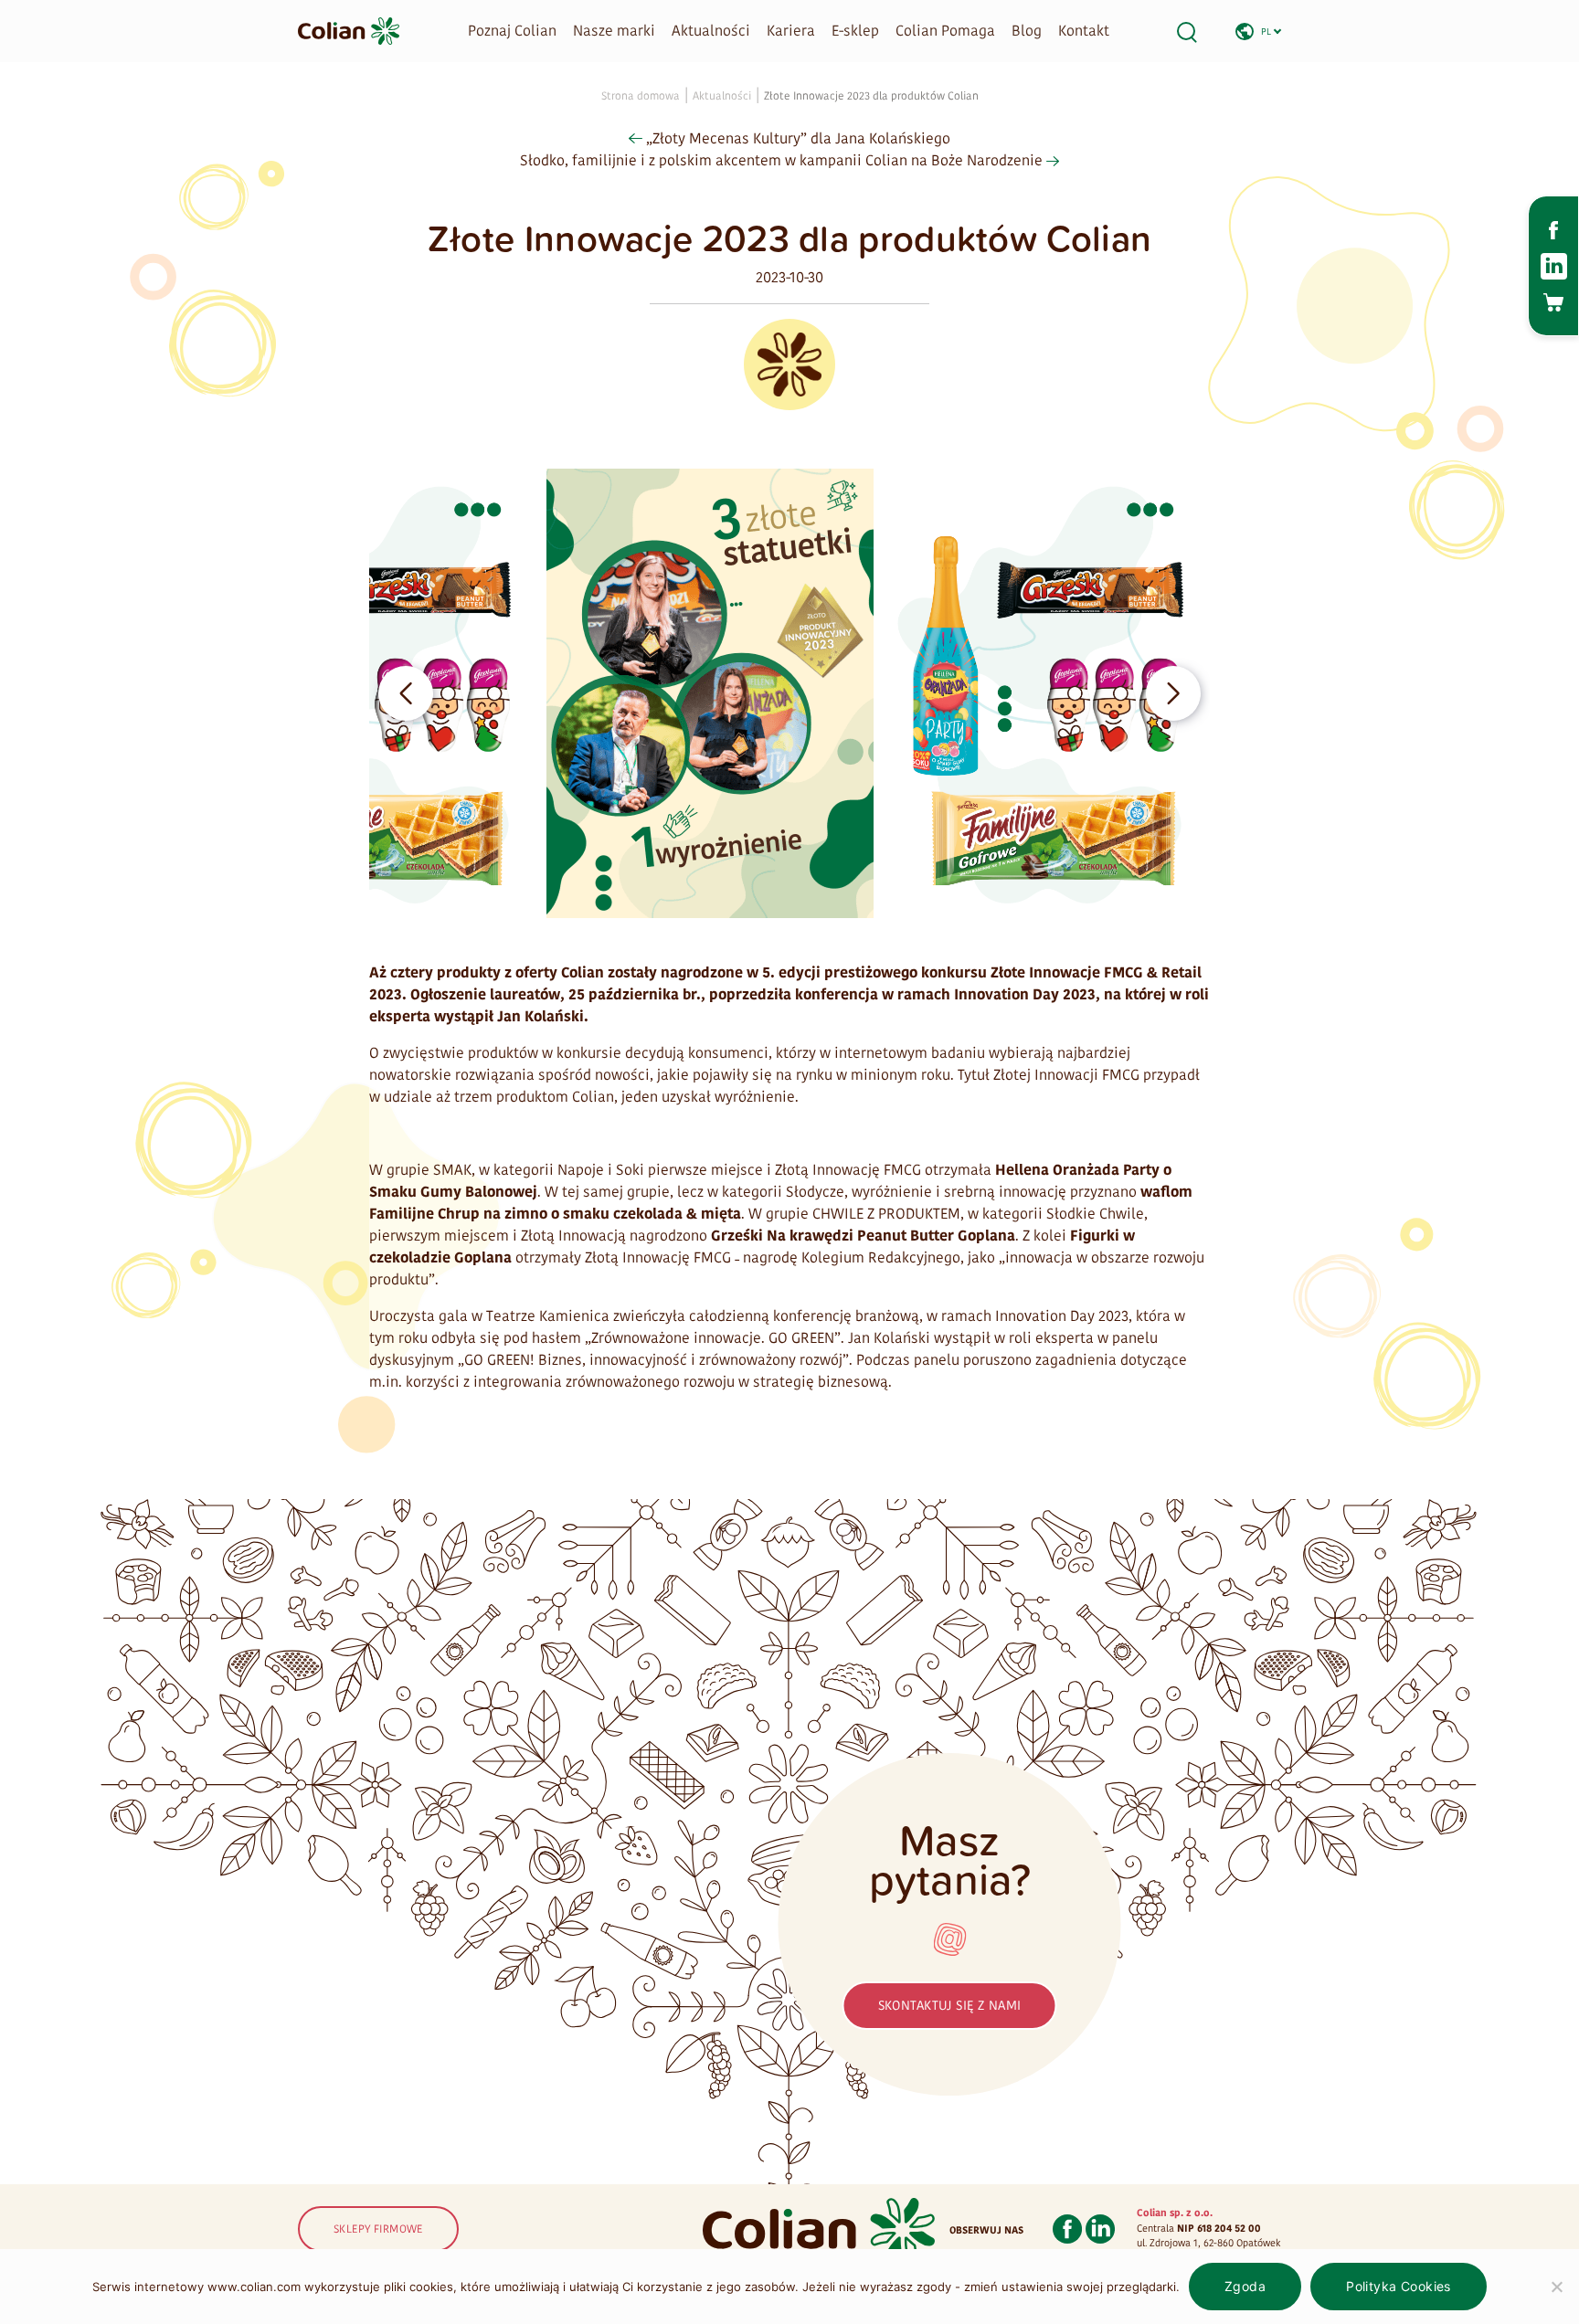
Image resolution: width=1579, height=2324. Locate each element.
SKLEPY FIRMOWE (378, 2229)
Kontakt (1084, 31)
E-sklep (855, 31)
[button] (406, 693)
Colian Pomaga (945, 31)
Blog (1027, 31)
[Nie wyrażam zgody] (1556, 2287)
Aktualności (711, 31)
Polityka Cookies (1399, 2286)
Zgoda (1245, 2286)
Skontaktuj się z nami (950, 2006)
